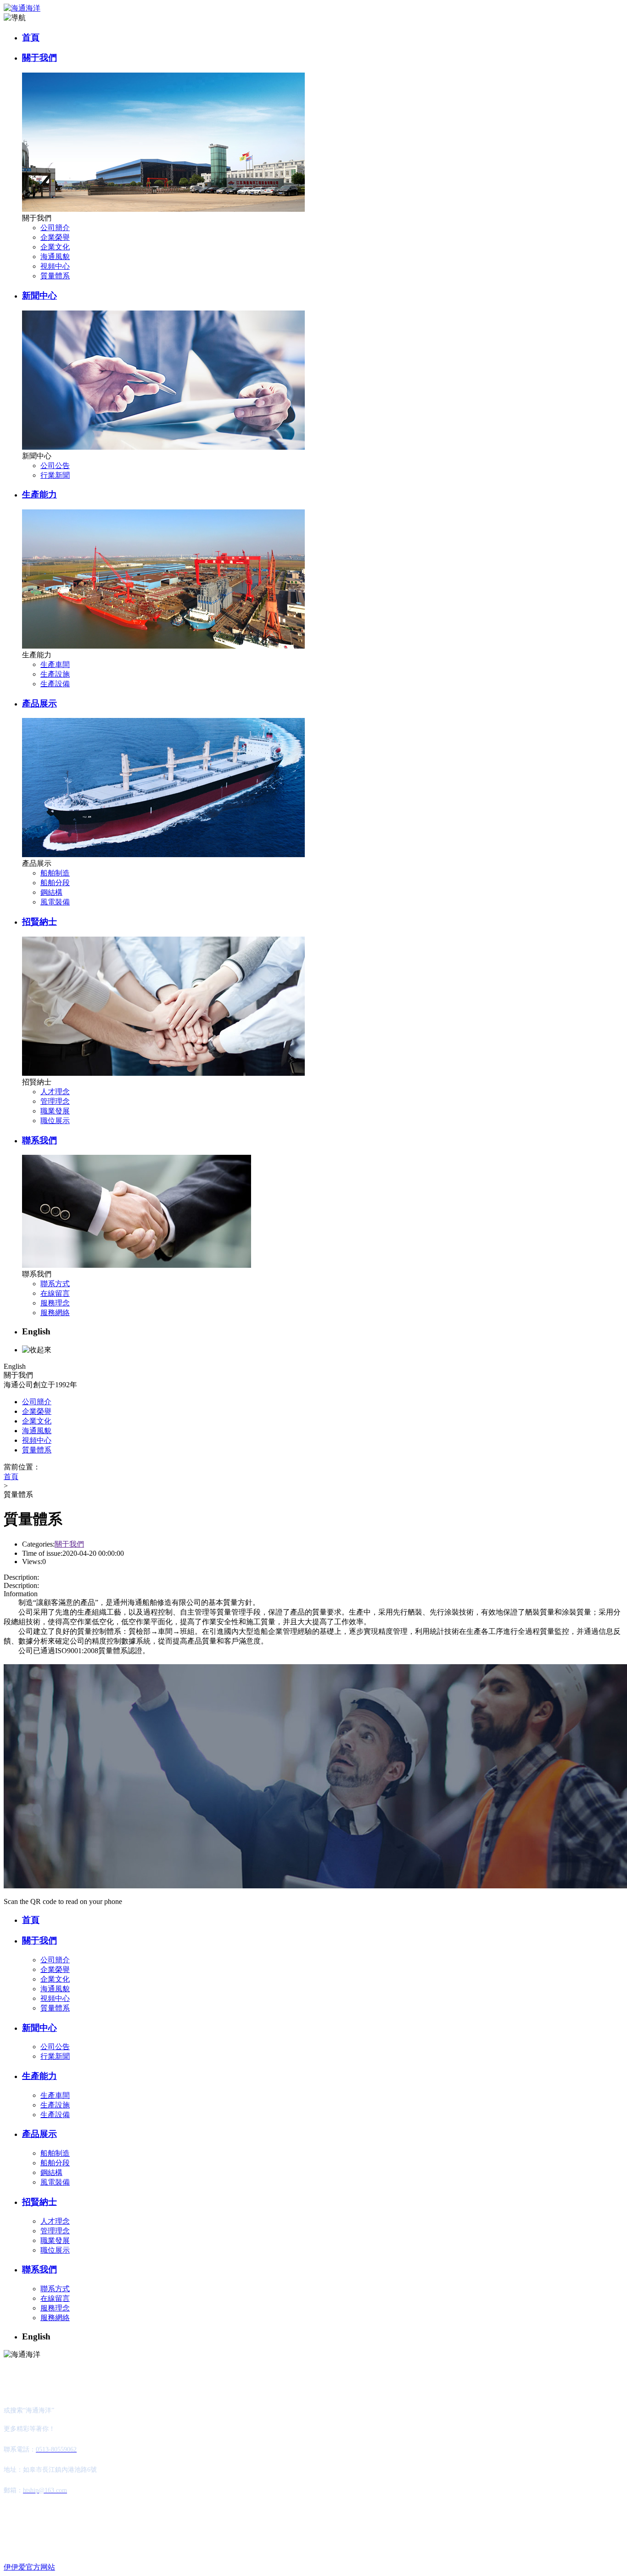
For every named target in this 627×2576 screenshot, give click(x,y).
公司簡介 (55, 228)
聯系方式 (55, 1284)
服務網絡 (55, 1313)
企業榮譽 (55, 237)
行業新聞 (55, 475)
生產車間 (55, 664)
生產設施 (55, 674)
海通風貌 (55, 257)
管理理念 (55, 1101)
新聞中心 (39, 296)
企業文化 (55, 247)
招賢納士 (39, 922)
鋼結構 (51, 892)
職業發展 (55, 1111)
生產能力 (39, 494)
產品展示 (39, 703)
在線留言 (55, 1293)
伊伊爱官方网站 (29, 2567)
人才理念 (55, 1092)
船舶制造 (55, 873)
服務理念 (55, 1303)
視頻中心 (55, 266)
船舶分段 (55, 883)
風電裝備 (55, 902)
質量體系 (55, 276)
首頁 (31, 37)
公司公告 (55, 466)
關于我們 (39, 58)
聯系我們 (39, 1140)
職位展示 (55, 1121)
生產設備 (55, 684)
